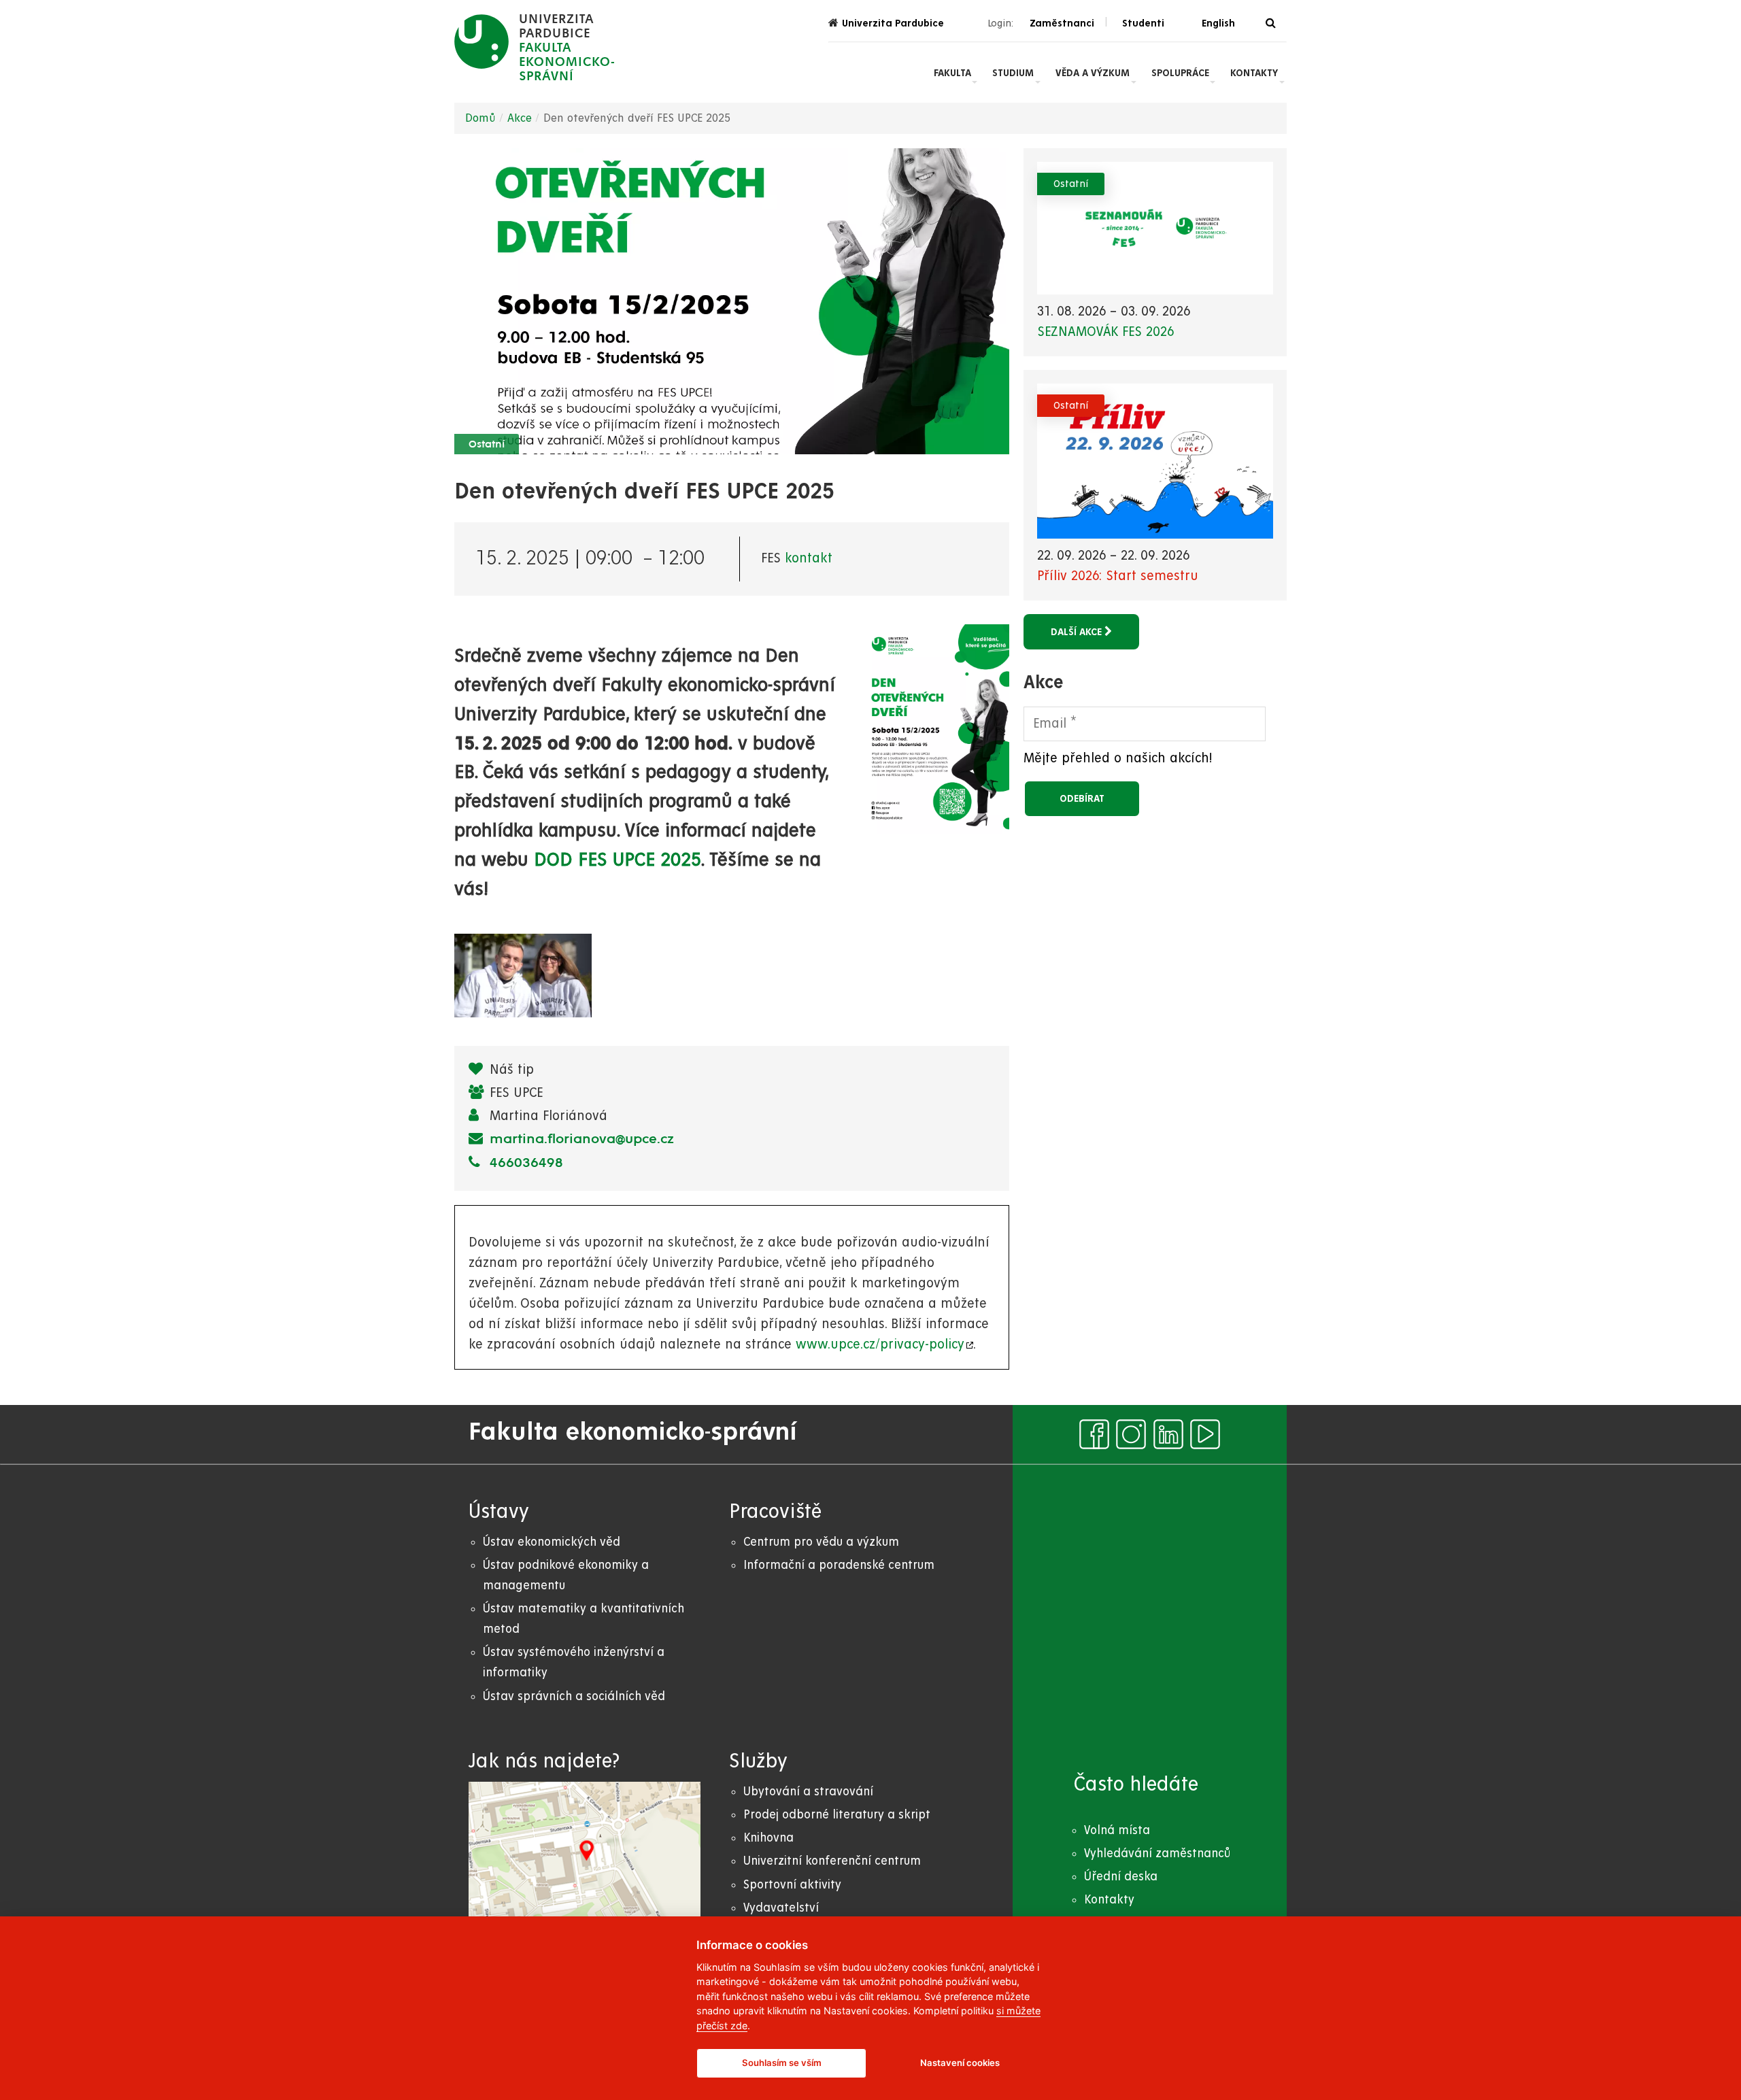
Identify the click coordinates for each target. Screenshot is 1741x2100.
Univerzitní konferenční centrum (832, 1861)
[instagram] (1131, 1434)
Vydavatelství (781, 1908)
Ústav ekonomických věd (552, 1542)
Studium (1013, 73)
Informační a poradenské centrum (839, 1565)
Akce (520, 118)
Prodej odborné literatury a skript (837, 1815)
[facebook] (1094, 1434)
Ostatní (487, 445)
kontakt (809, 559)
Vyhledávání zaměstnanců (1157, 1853)
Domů (480, 118)
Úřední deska (1121, 1877)
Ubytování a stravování (808, 1792)
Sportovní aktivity (792, 1885)
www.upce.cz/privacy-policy (879, 1345)
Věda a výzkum (1093, 73)
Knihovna (768, 1838)
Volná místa (1117, 1830)
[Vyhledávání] (1271, 23)
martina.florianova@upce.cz (580, 1140)
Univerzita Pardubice (893, 23)
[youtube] (1205, 1434)
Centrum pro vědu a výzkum (821, 1542)
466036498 (524, 1164)
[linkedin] (1168, 1434)
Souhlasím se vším (782, 2063)
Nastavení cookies (960, 2063)
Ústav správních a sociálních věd (574, 1696)
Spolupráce (1180, 73)
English (1218, 23)
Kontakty (1254, 73)
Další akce (1078, 632)
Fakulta (952, 73)
